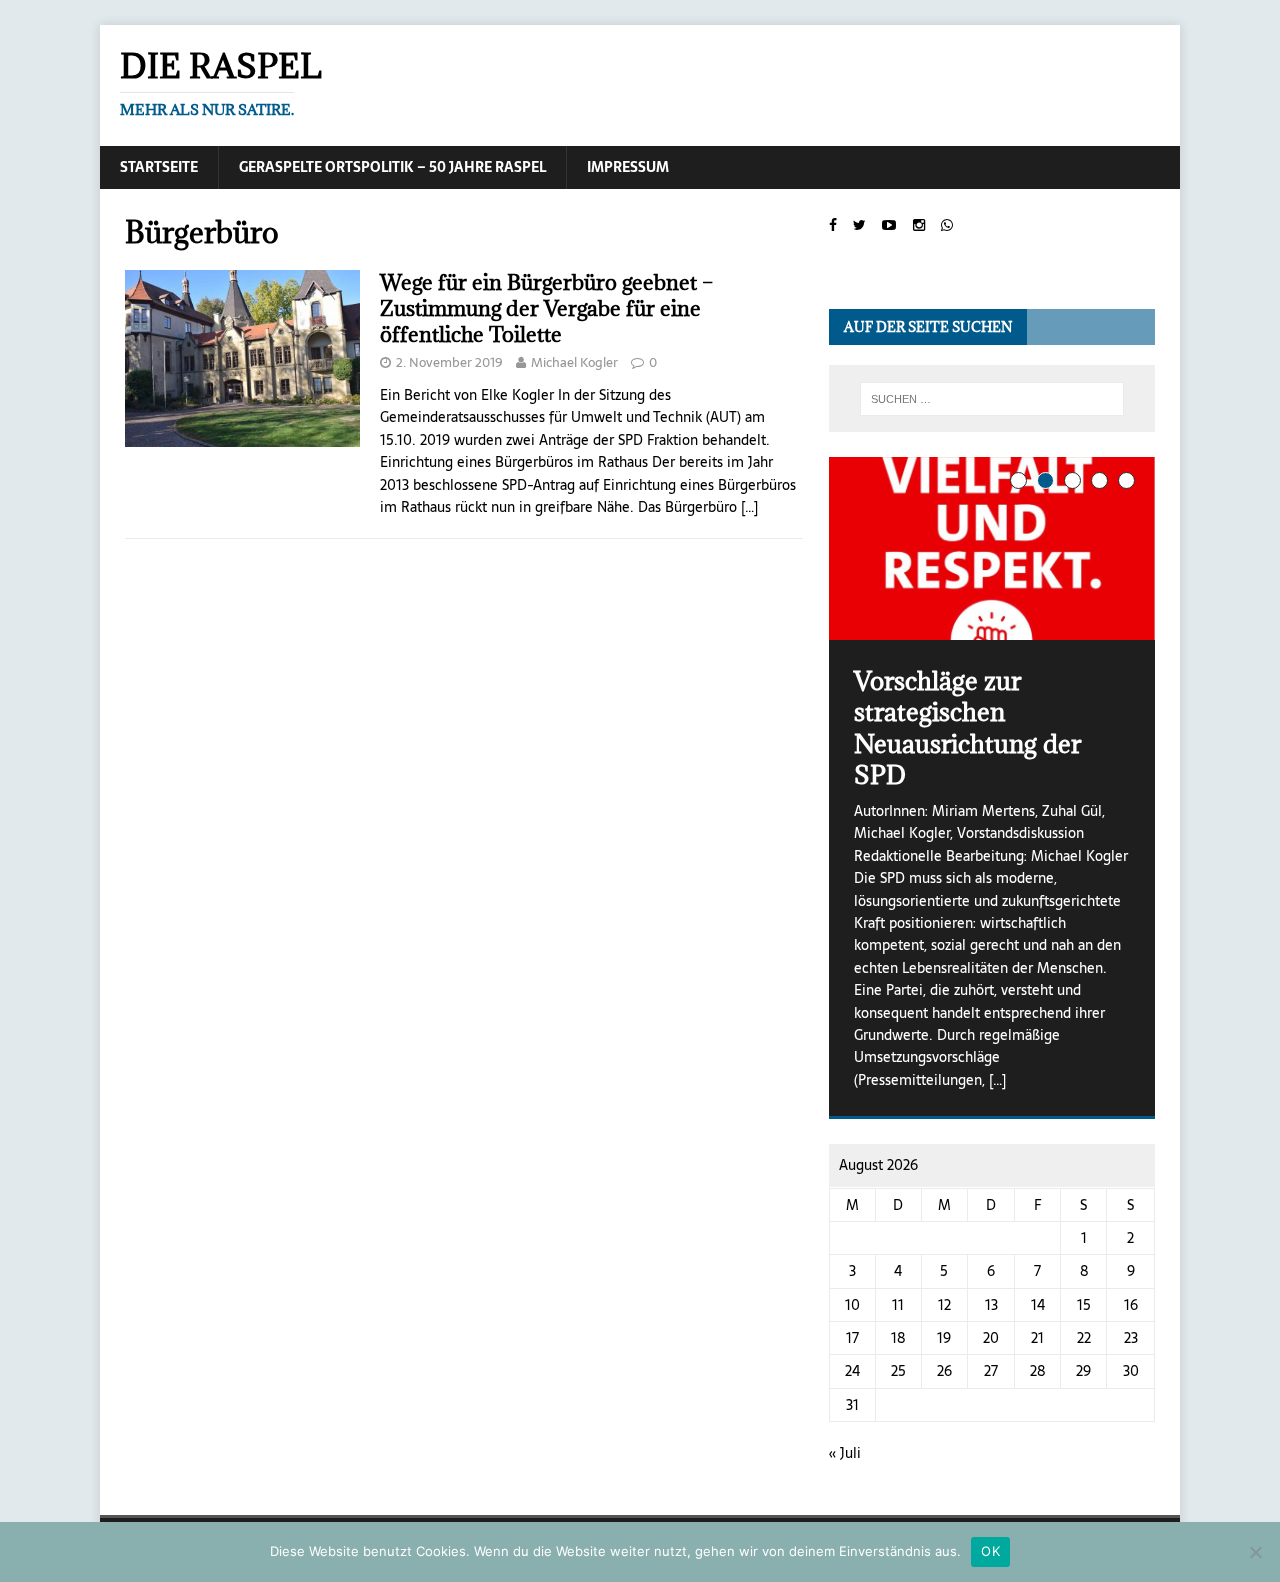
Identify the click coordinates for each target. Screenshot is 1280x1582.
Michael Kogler (574, 362)
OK (990, 1551)
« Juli (845, 1453)
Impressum (628, 167)
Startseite (159, 167)
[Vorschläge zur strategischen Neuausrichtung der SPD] (992, 548)
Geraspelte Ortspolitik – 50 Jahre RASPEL (392, 167)
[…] (749, 507)
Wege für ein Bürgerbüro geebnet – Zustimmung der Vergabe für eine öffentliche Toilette (546, 308)
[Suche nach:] (992, 399)
